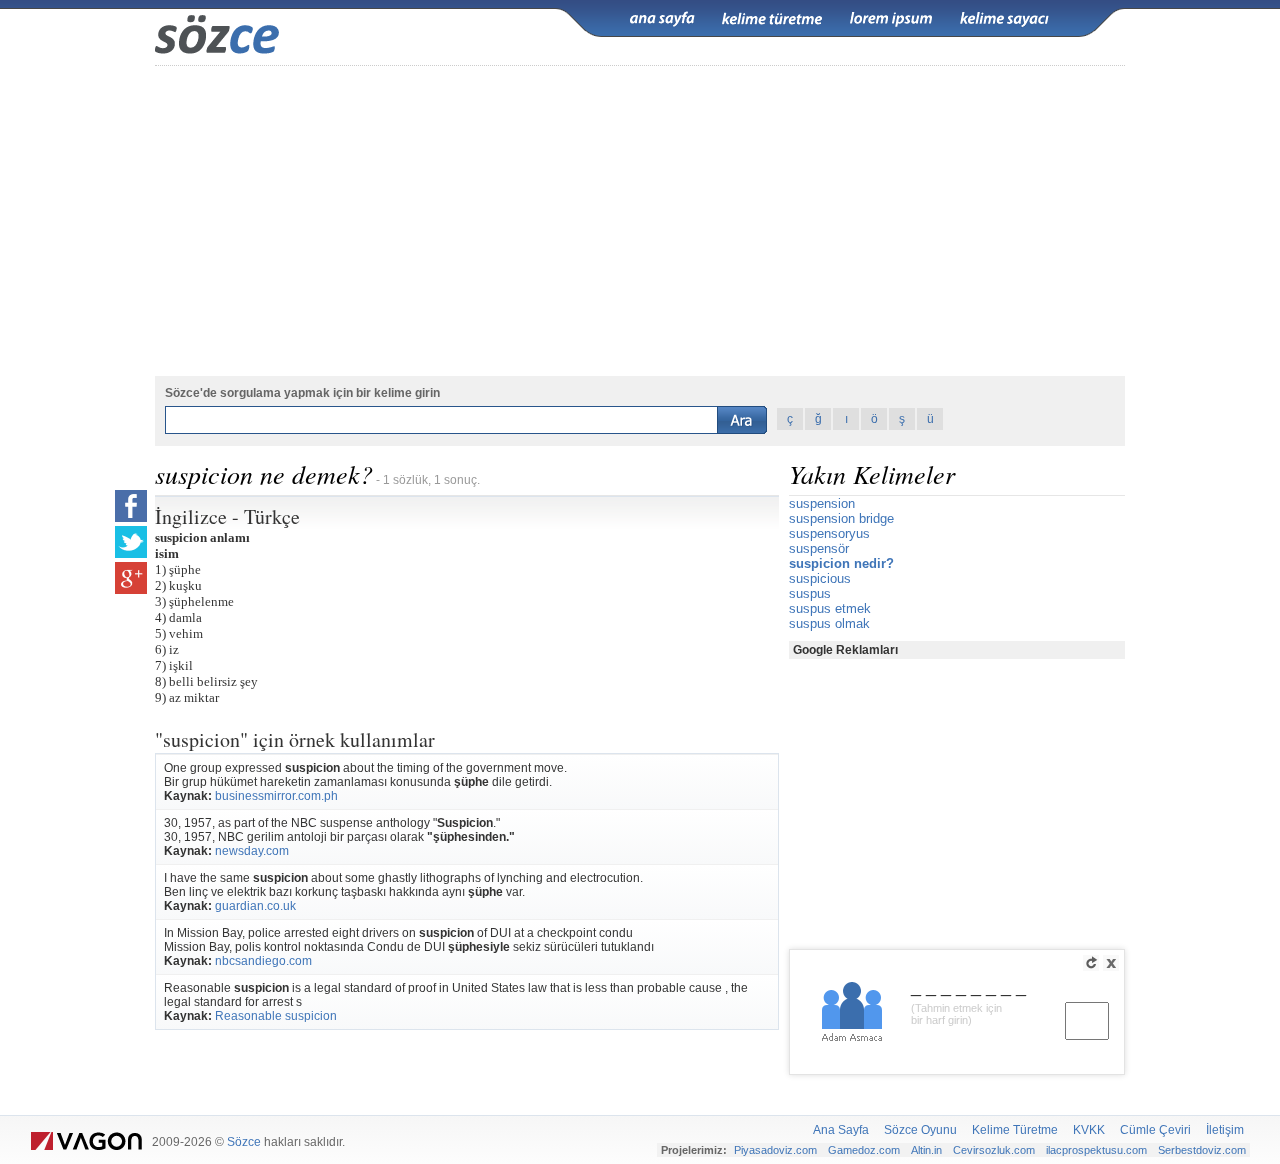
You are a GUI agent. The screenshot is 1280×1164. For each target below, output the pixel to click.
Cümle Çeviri (1155, 1130)
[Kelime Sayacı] (1005, 19)
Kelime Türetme (1015, 1130)
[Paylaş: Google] (131, 578)
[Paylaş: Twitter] (131, 542)
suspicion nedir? (841, 563)
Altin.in (926, 1150)
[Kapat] (1111, 963)
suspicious (820, 578)
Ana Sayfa (841, 1130)
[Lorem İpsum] (891, 19)
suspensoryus (829, 533)
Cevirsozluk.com (994, 1150)
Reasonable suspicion (276, 1016)
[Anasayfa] (662, 19)
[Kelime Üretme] (772, 19)
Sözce (244, 1142)
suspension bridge (841, 518)
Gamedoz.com (864, 1150)
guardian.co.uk (255, 906)
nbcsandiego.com (263, 961)
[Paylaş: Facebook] (131, 506)
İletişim (1225, 1130)
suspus (810, 593)
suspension (822, 503)
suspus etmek (830, 608)
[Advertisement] (640, 221)
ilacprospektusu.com (1096, 1150)
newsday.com (252, 851)
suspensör (819, 548)
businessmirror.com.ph (276, 796)
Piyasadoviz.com (775, 1150)
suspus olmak (829, 623)
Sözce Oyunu (920, 1130)
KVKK (1089, 1130)
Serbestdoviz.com (1202, 1150)
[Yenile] (1091, 963)
